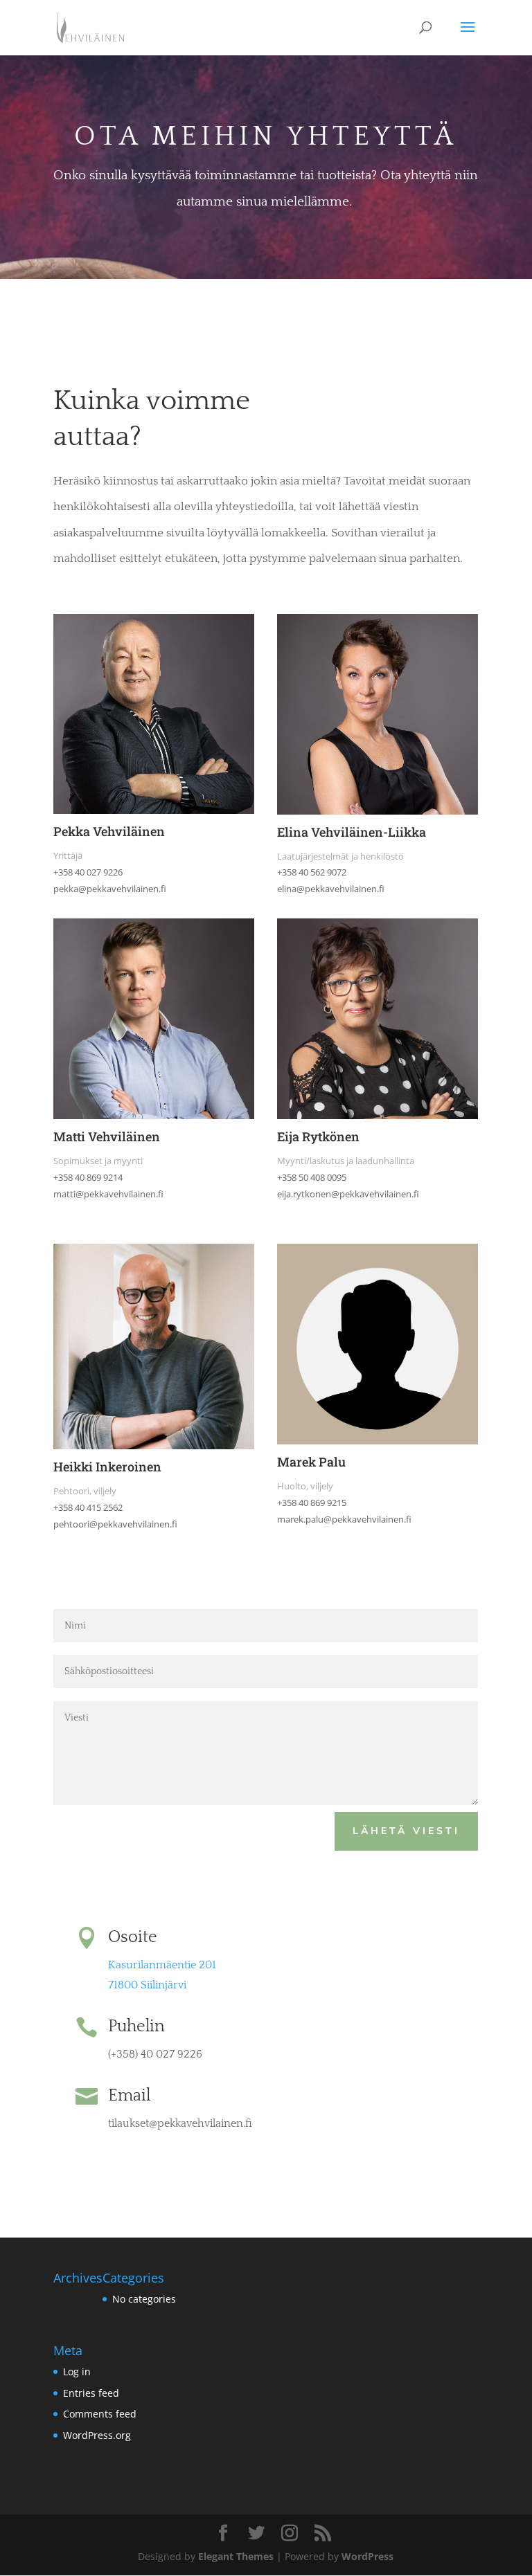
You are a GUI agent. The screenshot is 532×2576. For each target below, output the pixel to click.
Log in (77, 2371)
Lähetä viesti (406, 1831)
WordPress (367, 2556)
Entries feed (91, 2393)
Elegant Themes (236, 2556)
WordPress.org (97, 2435)
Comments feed (100, 2414)
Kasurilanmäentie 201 (162, 1965)
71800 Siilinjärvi (147, 1985)
